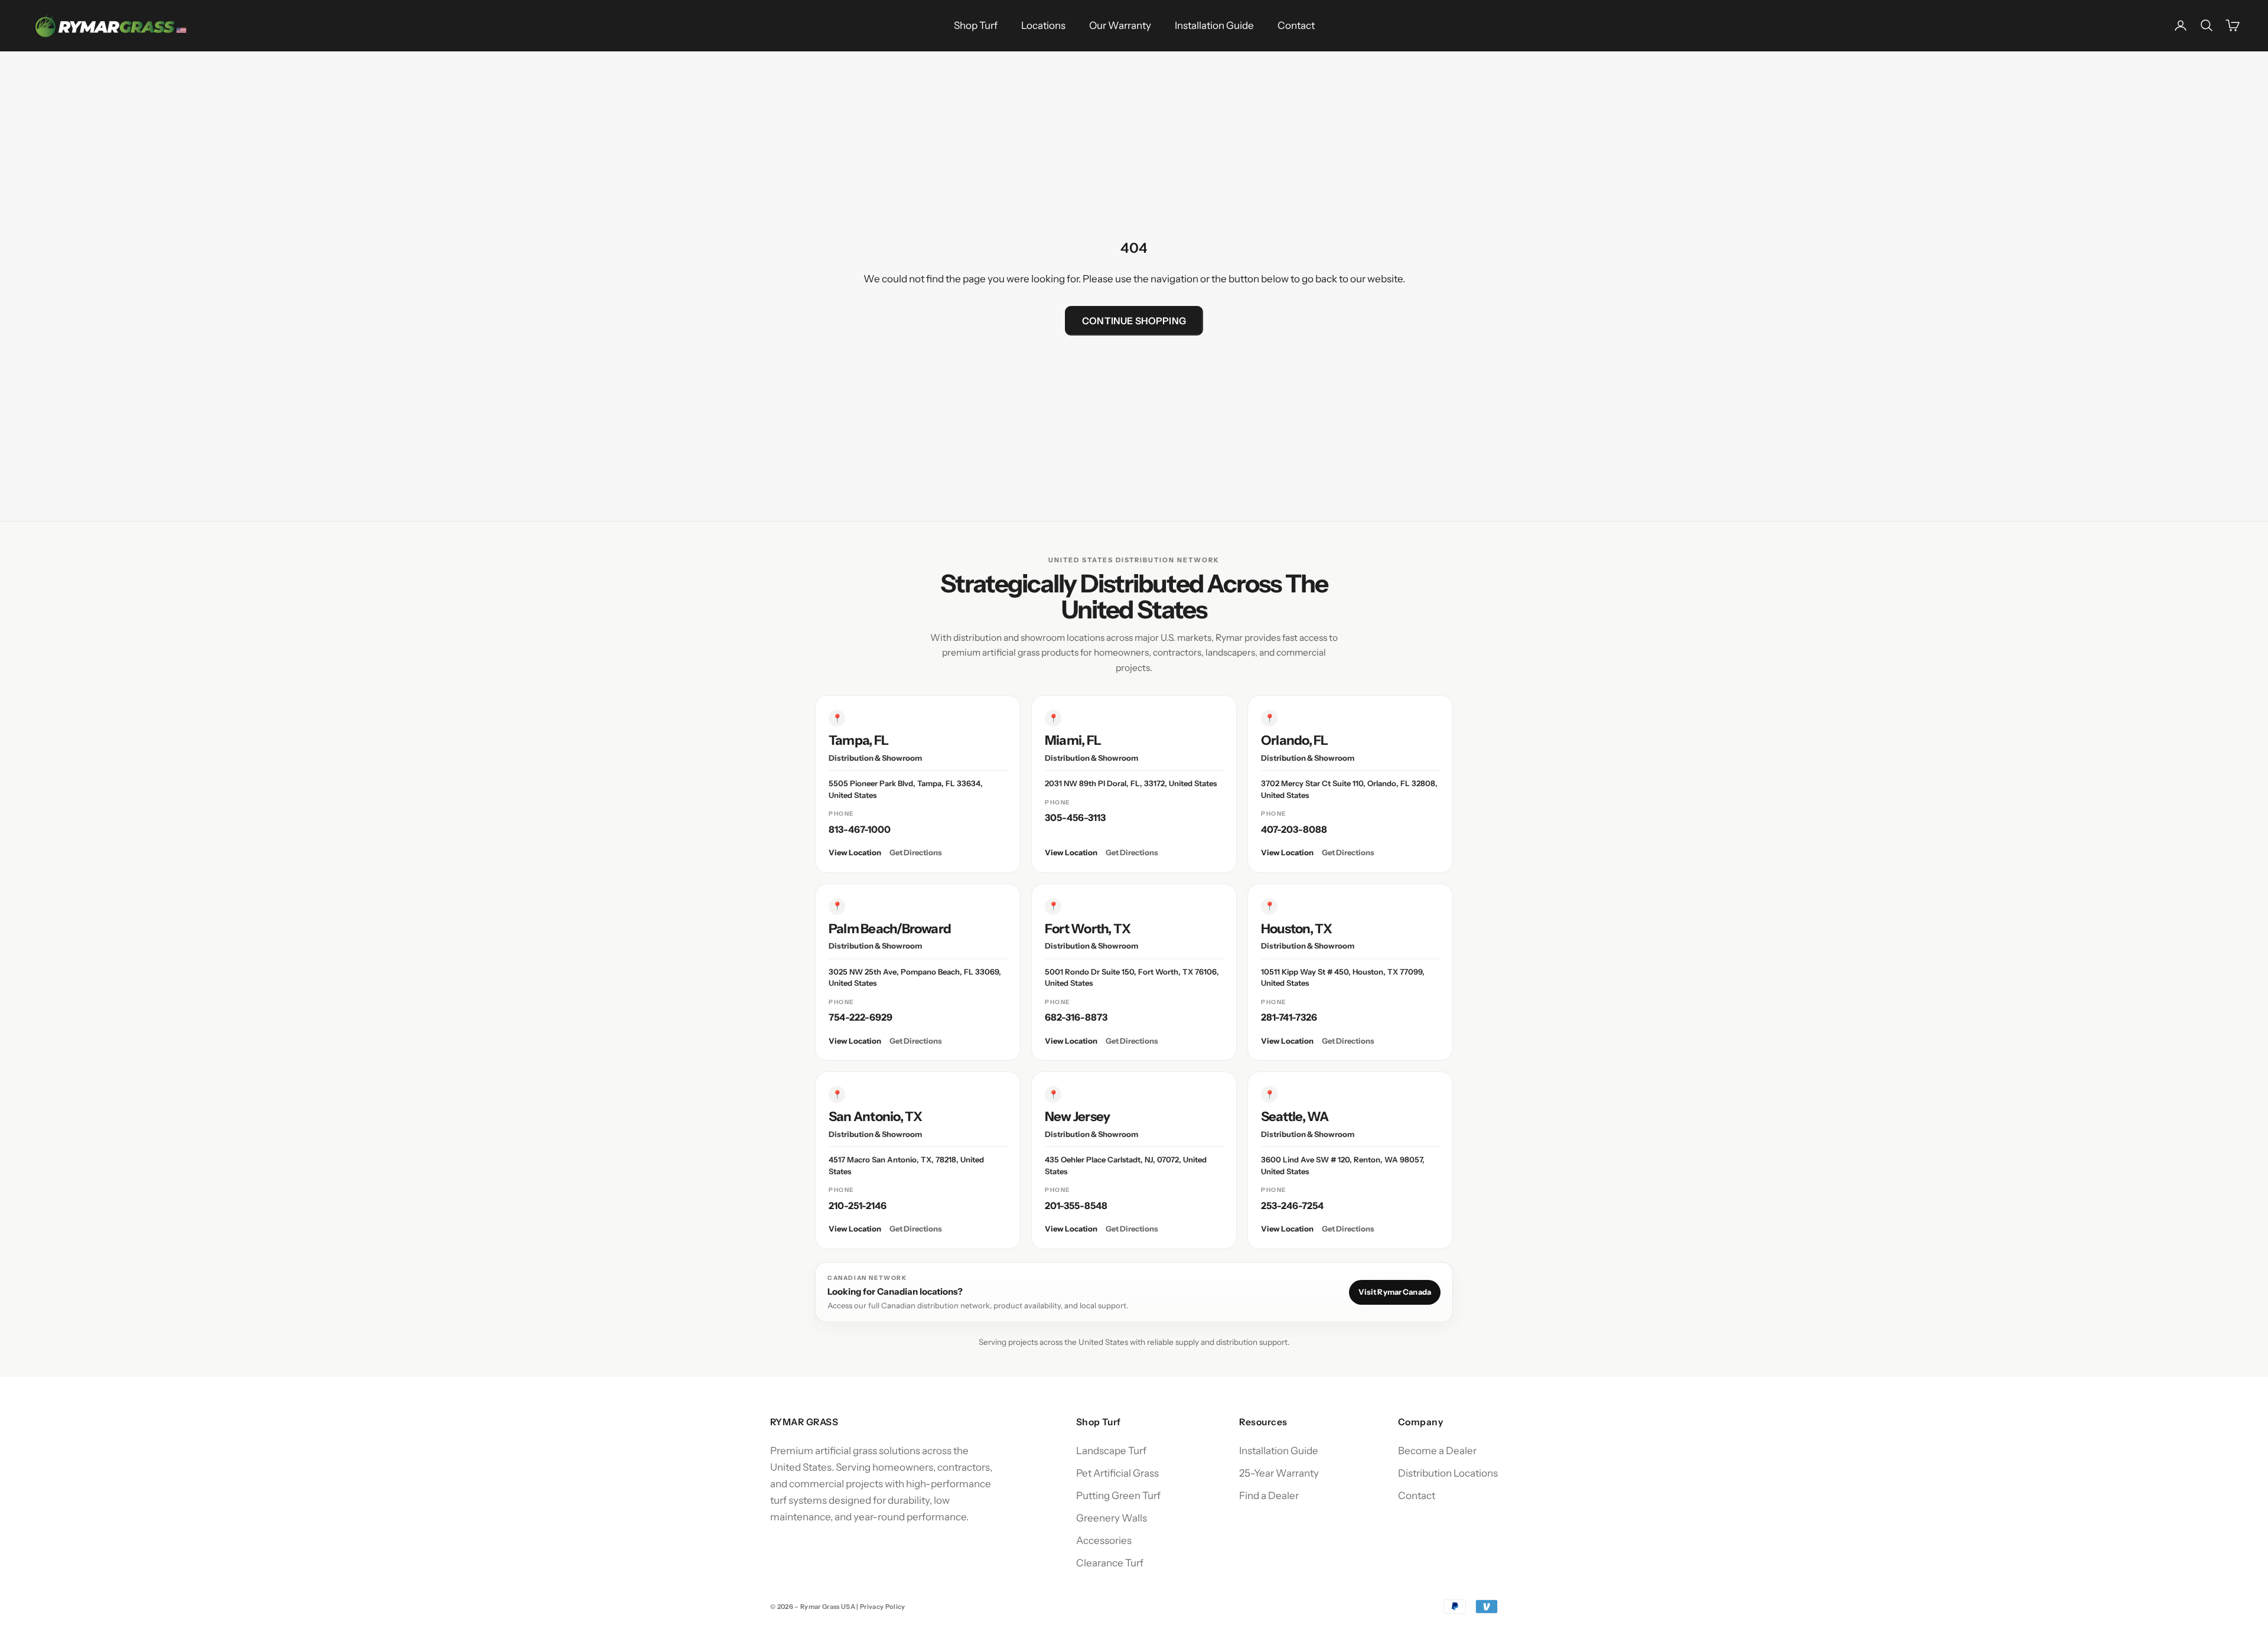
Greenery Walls (1112, 1518)
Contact (1296, 25)
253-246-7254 (1292, 1206)
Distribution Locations (1448, 1473)
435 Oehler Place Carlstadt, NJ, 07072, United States (1126, 1165)
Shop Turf (976, 25)
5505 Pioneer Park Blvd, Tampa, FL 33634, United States (906, 789)
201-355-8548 (1076, 1206)
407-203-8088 (1294, 829)
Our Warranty (1120, 25)
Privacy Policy (883, 1607)
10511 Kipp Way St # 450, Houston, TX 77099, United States (1343, 978)
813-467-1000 (860, 829)
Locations (1043, 25)
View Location (855, 852)
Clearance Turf (1110, 1563)
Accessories (1104, 1540)
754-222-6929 (861, 1017)
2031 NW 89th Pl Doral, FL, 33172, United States (1131, 783)
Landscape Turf (1111, 1451)
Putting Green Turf (1118, 1496)
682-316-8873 (1076, 1017)
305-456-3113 (1075, 817)
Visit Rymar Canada (1395, 1292)
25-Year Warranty (1279, 1473)
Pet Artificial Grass (1117, 1473)
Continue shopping (1134, 321)
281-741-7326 (1289, 1017)
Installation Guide (1214, 25)
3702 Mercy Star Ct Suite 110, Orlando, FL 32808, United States (1349, 789)
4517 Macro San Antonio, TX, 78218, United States (906, 1165)
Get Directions (916, 852)
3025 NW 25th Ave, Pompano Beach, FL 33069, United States (915, 978)
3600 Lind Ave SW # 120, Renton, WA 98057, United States (1343, 1165)
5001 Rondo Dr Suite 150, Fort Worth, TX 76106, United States (1132, 978)
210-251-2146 (858, 1206)
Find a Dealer (1269, 1496)
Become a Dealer (1437, 1451)
